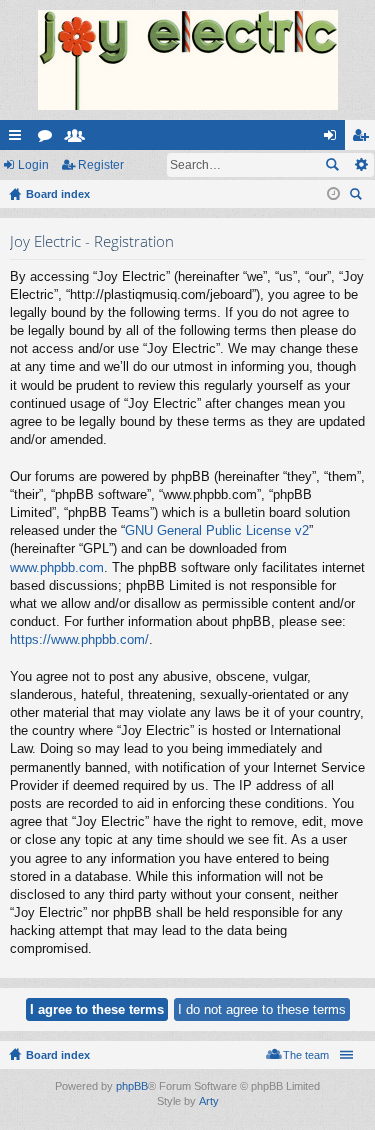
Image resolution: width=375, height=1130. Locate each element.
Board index (58, 1055)
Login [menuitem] (334, 139)
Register (101, 165)
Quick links (19, 139)
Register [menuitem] (364, 139)
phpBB (132, 1086)
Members (79, 139)
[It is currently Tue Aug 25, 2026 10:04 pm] (333, 194)
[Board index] (187, 60)
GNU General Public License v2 (217, 530)
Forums (49, 139)
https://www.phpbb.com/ (79, 639)
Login (33, 165)
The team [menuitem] (306, 1055)
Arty (209, 1101)
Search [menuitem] (358, 196)
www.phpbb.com (57, 567)
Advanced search (360, 165)
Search (332, 165)
